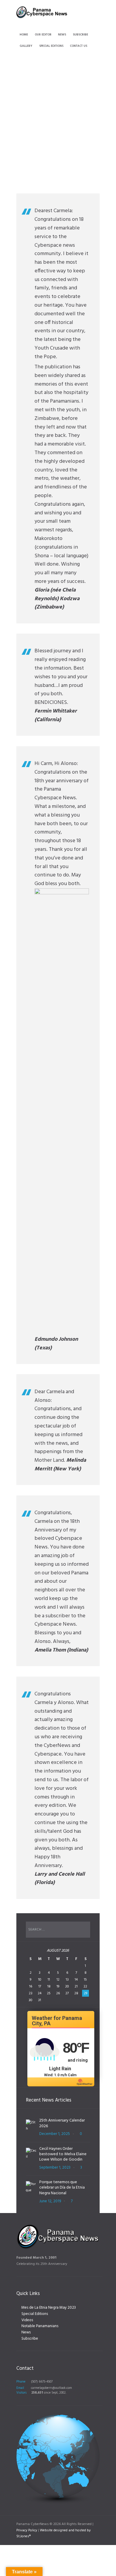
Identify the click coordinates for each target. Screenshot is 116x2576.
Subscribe (30, 2339)
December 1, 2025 (55, 2134)
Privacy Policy (27, 2530)
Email (20, 2388)
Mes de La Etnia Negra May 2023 (49, 2308)
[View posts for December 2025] (31, 1953)
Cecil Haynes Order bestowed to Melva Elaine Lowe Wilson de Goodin (63, 2154)
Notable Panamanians (40, 2326)
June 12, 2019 (50, 2201)
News (26, 2332)
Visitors (21, 2393)
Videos (27, 2320)
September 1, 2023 (55, 2168)
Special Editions (35, 2314)
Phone (21, 2382)
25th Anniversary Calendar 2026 (62, 2123)
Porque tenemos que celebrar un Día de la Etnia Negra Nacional (62, 2188)
